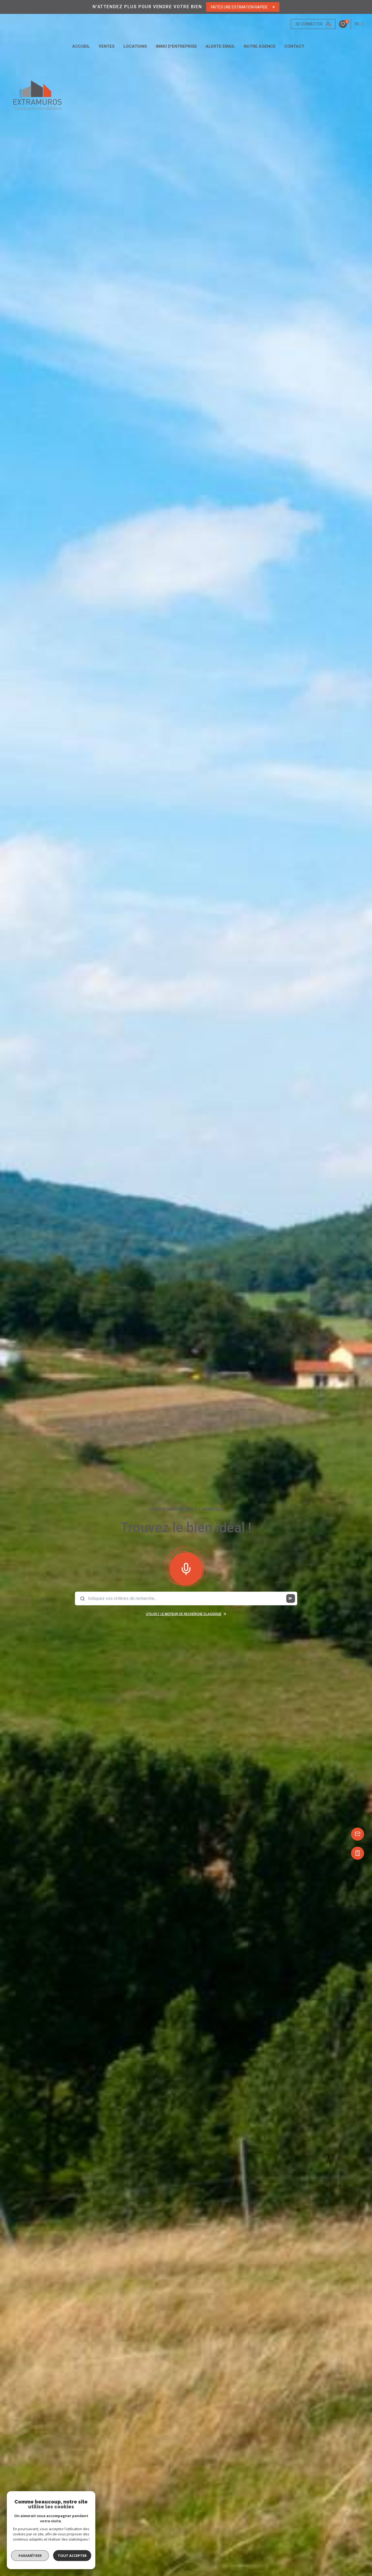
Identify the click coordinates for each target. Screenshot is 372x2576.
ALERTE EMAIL (220, 46)
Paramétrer (30, 2556)
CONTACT (294, 46)
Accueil (81, 46)
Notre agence (260, 46)
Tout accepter (72, 2556)
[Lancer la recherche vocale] (186, 1568)
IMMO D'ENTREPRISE (176, 46)
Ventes (107, 46)
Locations (135, 46)
